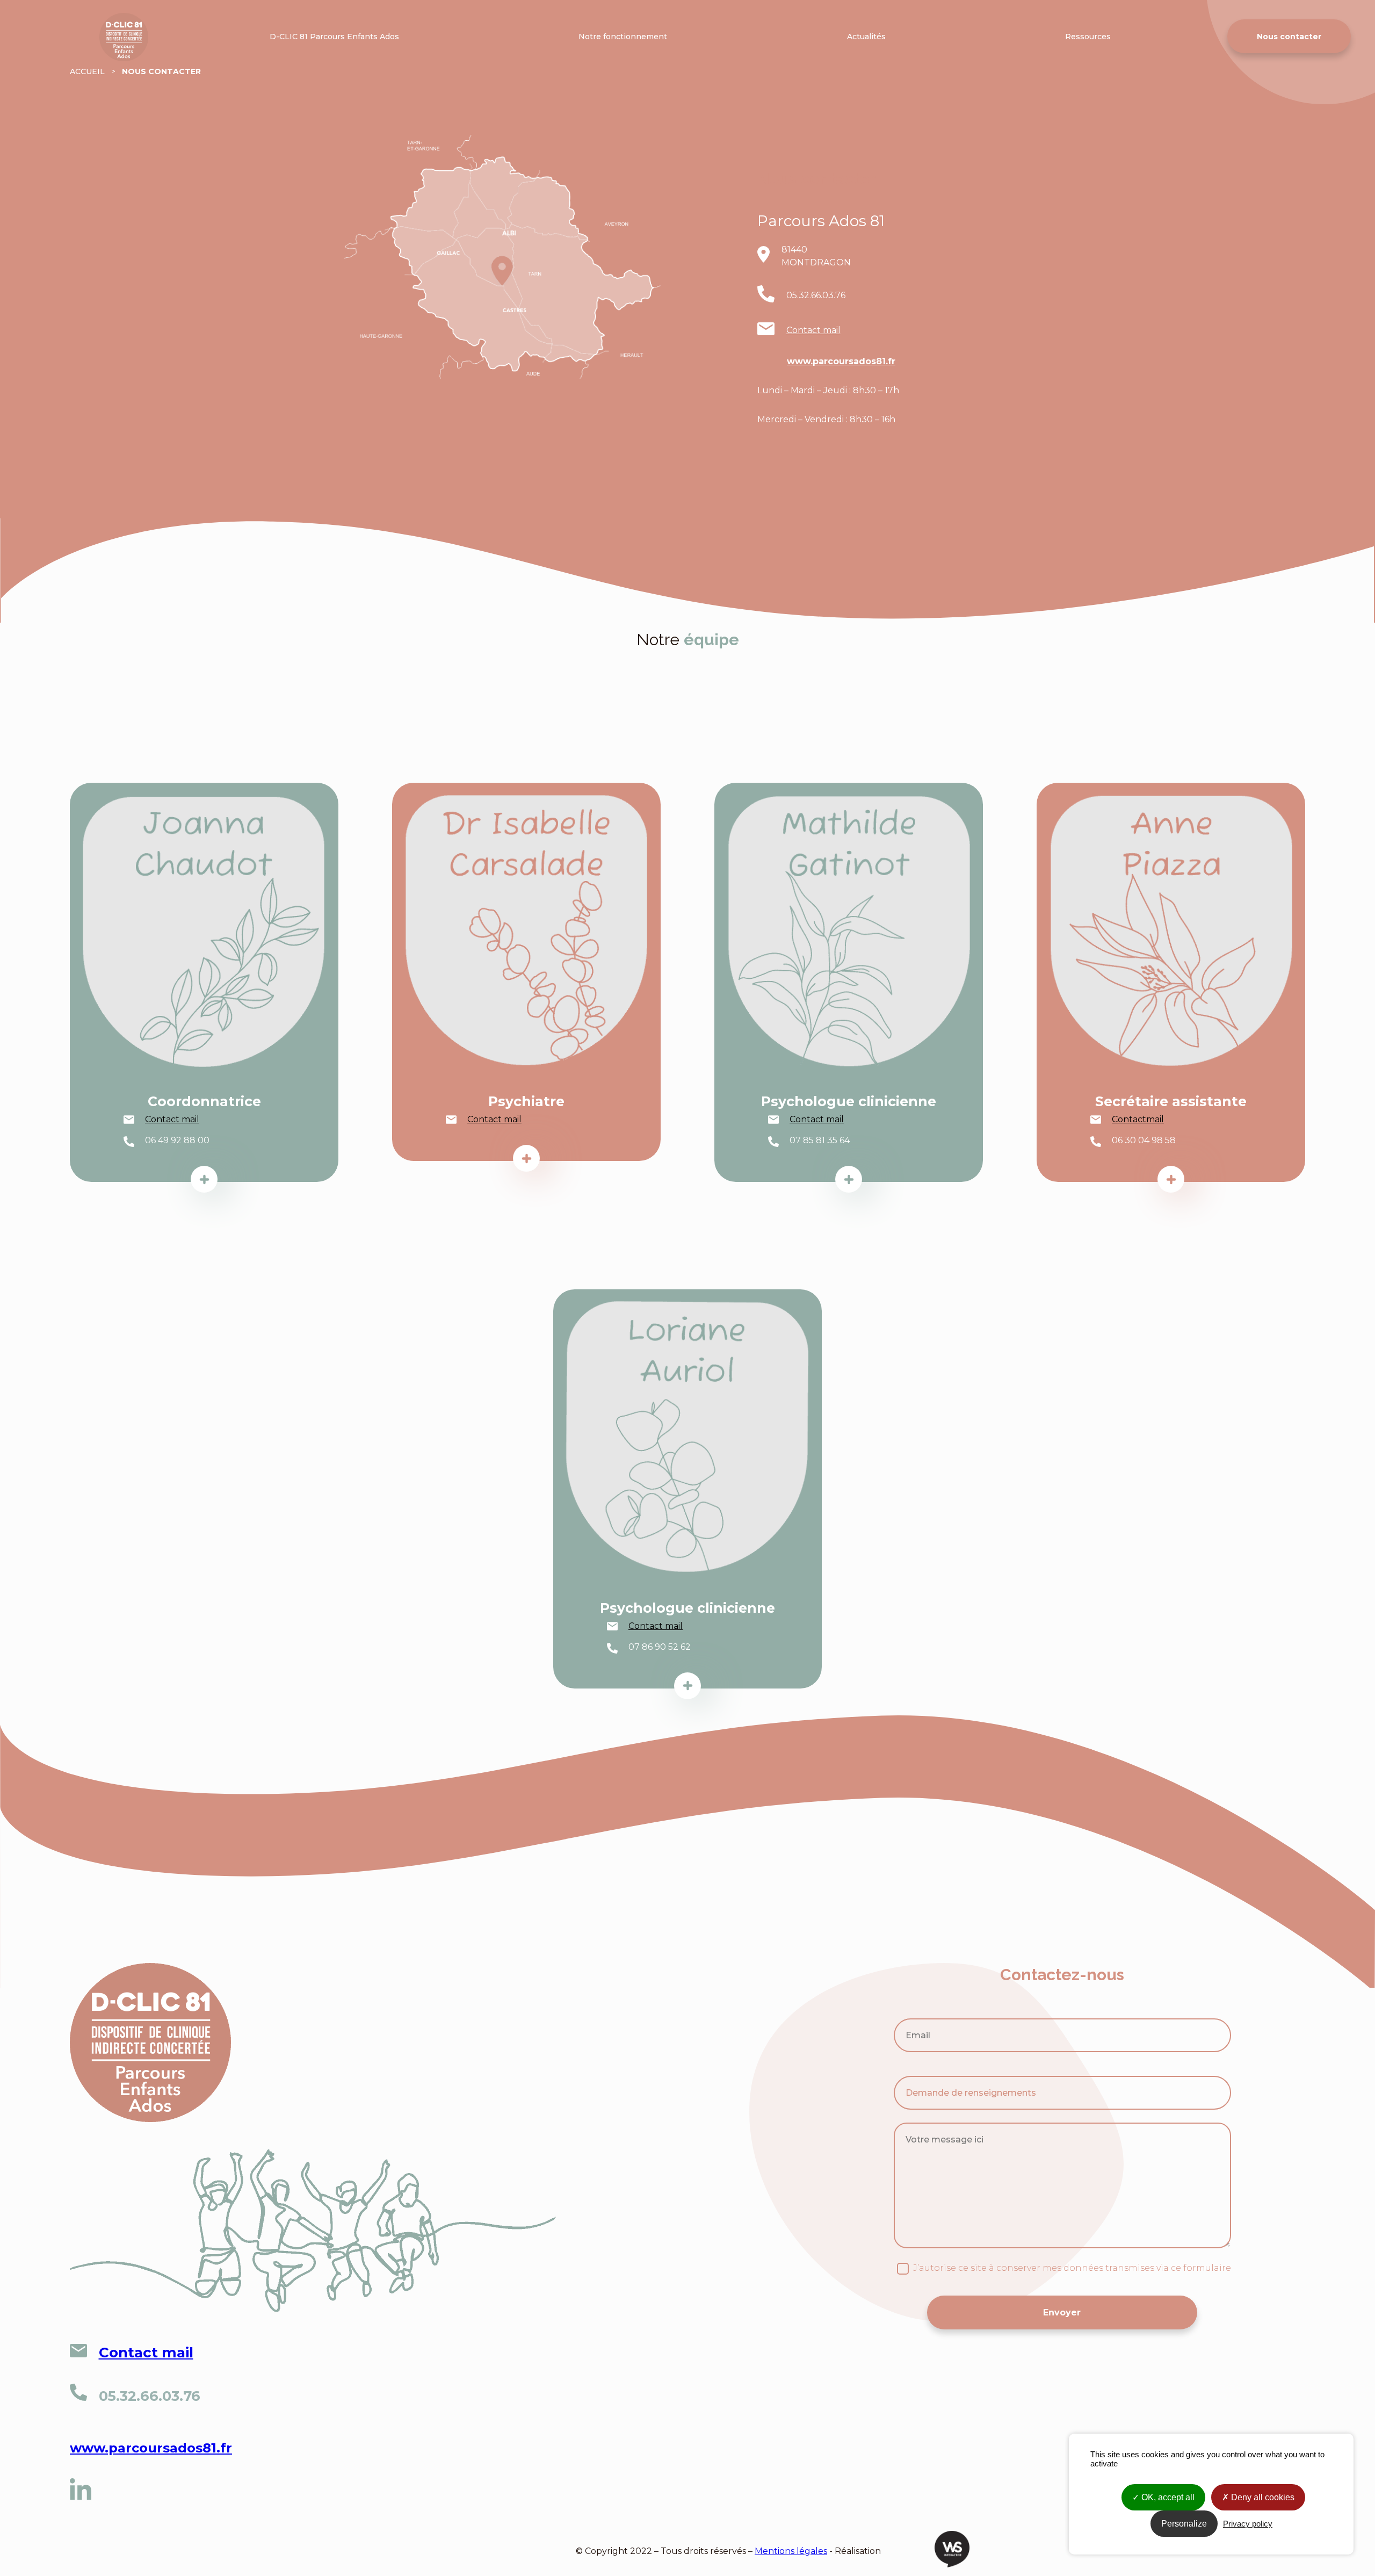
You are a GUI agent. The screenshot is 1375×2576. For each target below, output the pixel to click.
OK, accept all (1167, 2497)
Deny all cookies (1262, 2497)
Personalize (1184, 2524)
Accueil (84, 17)
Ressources (1088, 37)
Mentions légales (791, 2551)
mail (1155, 1119)
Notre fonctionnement (623, 37)
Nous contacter (1289, 37)
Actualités (866, 37)
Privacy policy (1248, 2524)
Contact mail (813, 330)
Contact (1129, 1119)
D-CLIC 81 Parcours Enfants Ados (334, 37)
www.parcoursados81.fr (841, 361)
